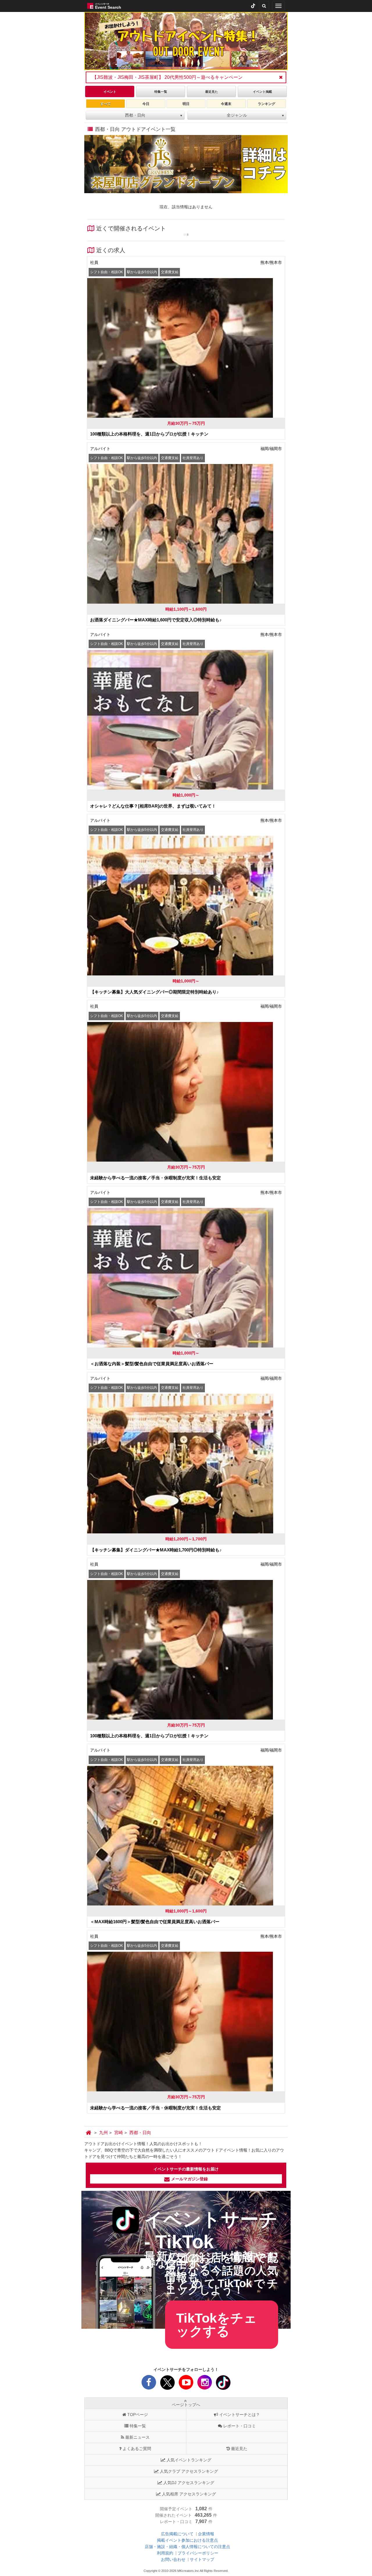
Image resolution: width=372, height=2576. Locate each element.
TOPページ (138, 2415)
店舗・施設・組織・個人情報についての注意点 (187, 2547)
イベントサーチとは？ (239, 2415)
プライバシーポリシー (198, 2553)
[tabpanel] (186, 41)
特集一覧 (138, 2426)
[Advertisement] (186, 2348)
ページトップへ (186, 2405)
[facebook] (149, 2384)
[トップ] (89, 2133)
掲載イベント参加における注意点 (187, 2540)
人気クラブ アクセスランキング (189, 2471)
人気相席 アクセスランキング (189, 2494)
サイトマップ (202, 2559)
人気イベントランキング (189, 2460)
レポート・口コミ (239, 2426)
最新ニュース (137, 2437)
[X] (167, 2384)
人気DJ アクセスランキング (189, 2483)
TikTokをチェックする (217, 2325)
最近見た (239, 2449)
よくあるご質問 (137, 2449)
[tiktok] (253, 6)
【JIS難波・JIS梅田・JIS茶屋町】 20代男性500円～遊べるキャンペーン (167, 77)
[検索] (264, 6)
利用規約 (165, 2553)
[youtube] (186, 2384)
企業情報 (206, 2534)
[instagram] (205, 2384)
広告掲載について (177, 2534)
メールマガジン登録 (189, 2179)
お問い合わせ (173, 2559)
